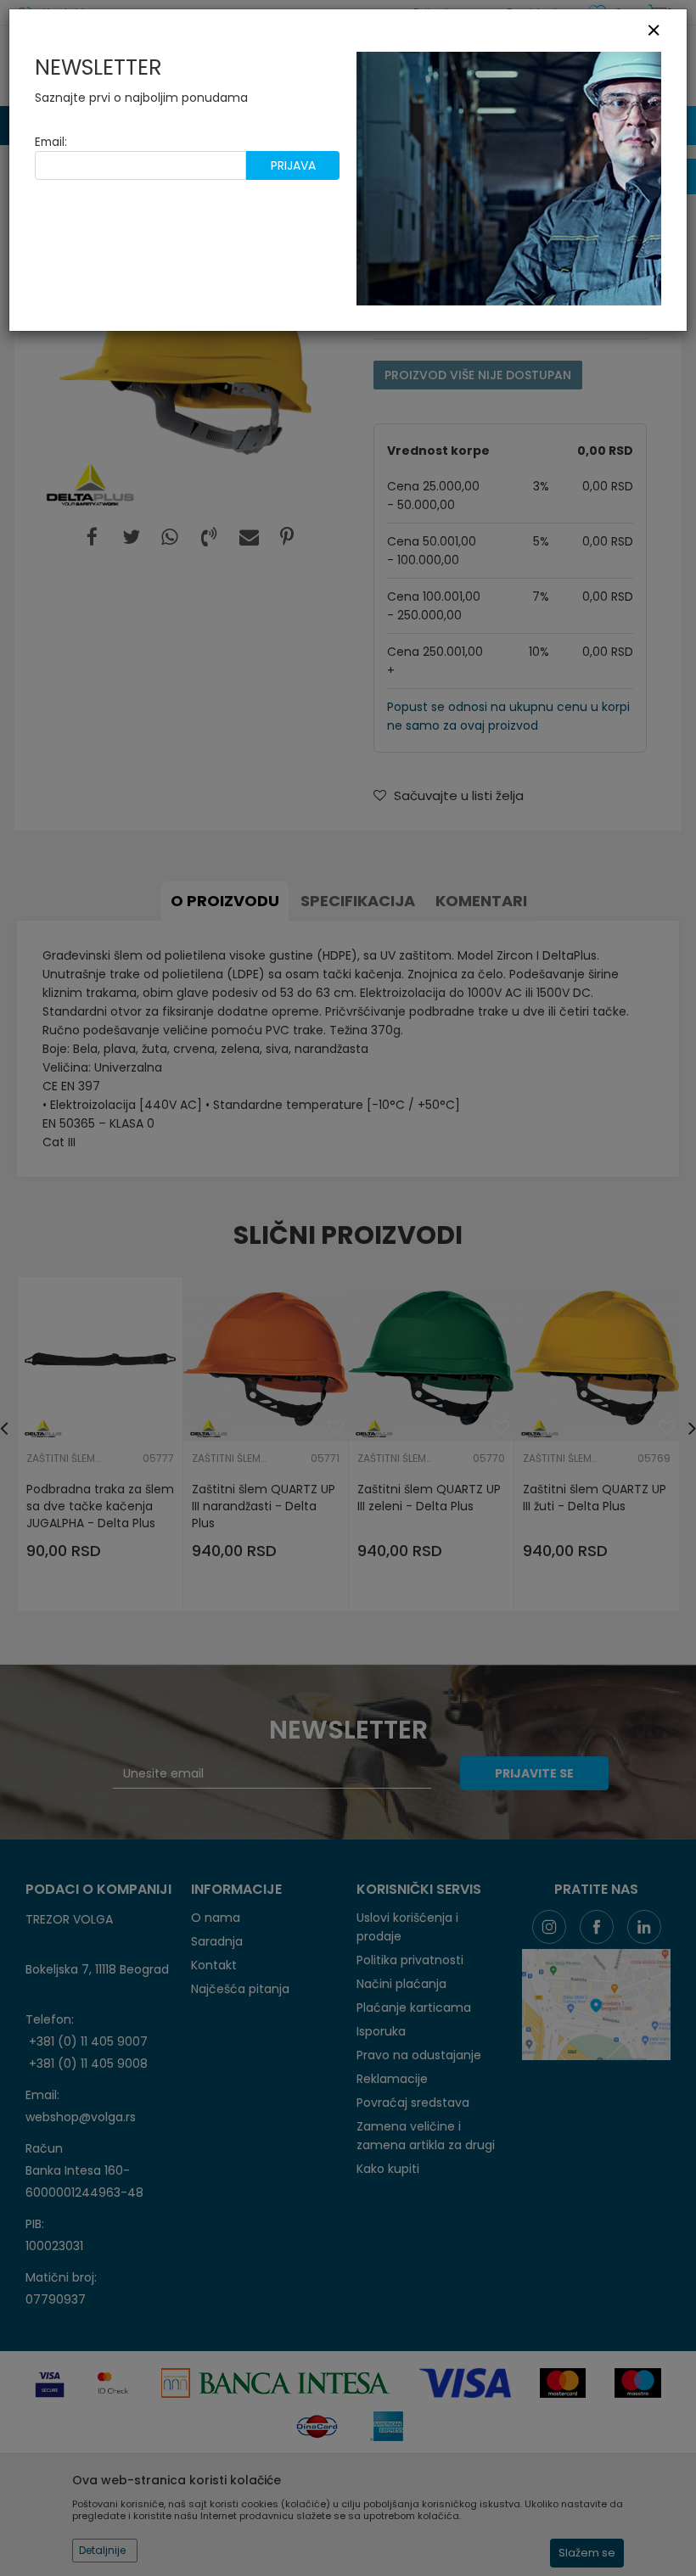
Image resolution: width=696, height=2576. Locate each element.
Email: (51, 142)
